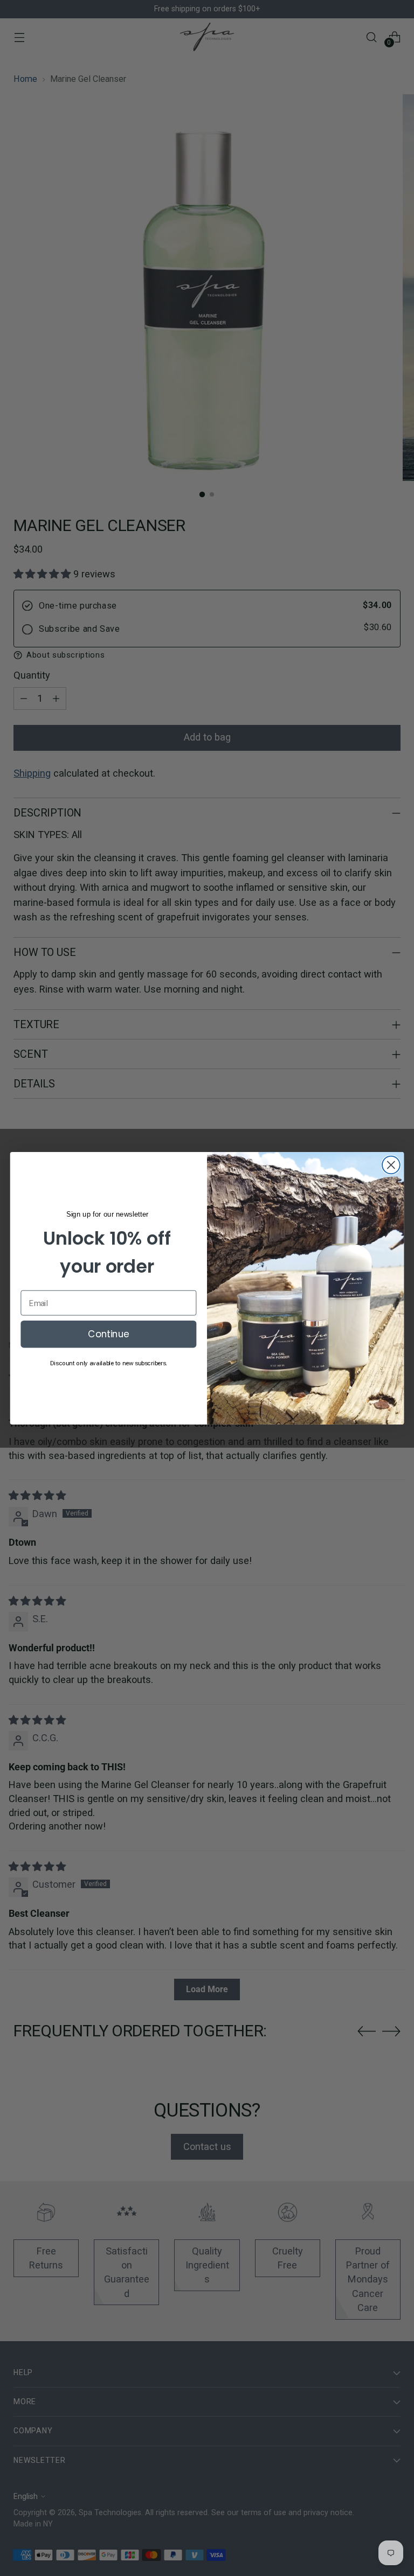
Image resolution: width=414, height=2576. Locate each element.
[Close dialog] (391, 1165)
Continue (108, 1334)
